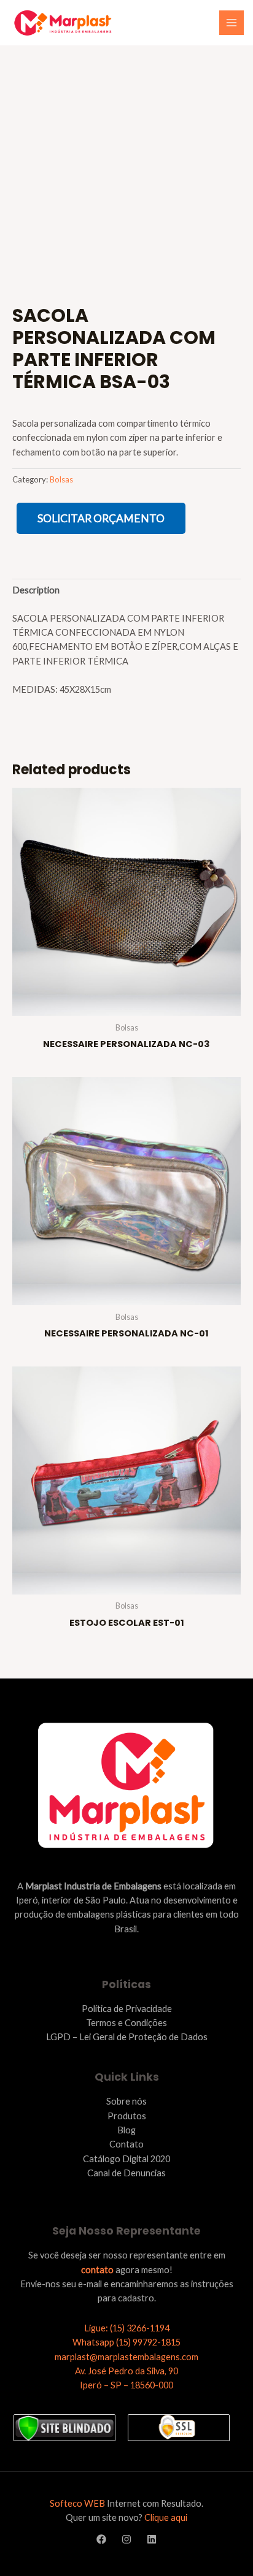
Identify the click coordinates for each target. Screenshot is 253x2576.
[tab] (126, 590)
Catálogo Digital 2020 (126, 2159)
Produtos (127, 2116)
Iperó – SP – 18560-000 (126, 2385)
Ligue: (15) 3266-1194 (127, 2328)
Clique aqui (166, 2517)
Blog (126, 2130)
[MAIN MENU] (232, 23)
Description (36, 590)
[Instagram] (126, 2539)
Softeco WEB (77, 2503)
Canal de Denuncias (126, 2173)
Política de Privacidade (127, 2009)
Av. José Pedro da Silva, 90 (126, 2371)
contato (97, 2270)
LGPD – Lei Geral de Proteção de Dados (127, 2037)
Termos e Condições (126, 2023)
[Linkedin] (152, 2539)
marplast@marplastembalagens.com (126, 2357)
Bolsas (61, 479)
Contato (126, 2144)
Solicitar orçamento (101, 518)
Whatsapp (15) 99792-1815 (126, 2342)
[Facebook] (101, 2539)
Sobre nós (126, 2101)
